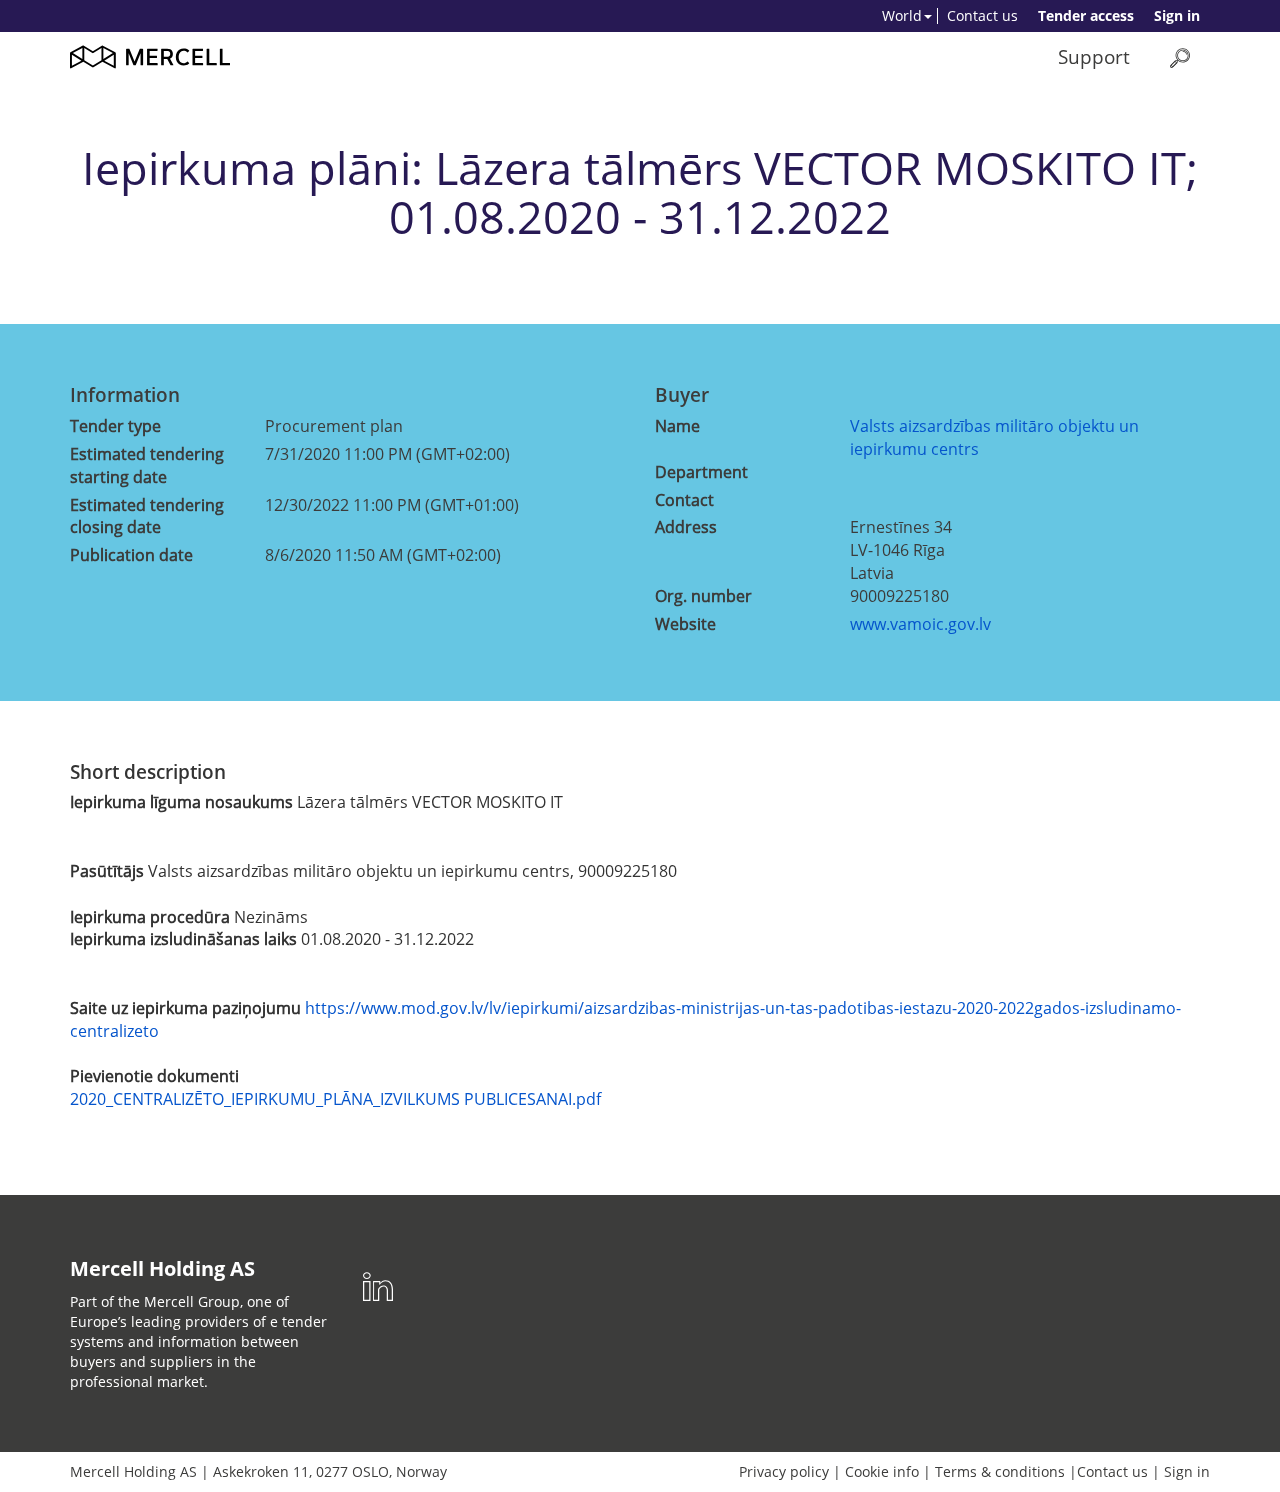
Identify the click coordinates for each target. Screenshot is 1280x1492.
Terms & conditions (1000, 1471)
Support (1094, 56)
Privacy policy (784, 1471)
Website (685, 624)
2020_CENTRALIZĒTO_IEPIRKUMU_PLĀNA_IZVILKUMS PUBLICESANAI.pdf (335, 1099)
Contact (684, 500)
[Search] (1180, 57)
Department (701, 472)
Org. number (703, 596)
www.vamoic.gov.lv (920, 624)
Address (686, 527)
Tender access (1086, 15)
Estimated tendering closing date (147, 516)
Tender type (115, 426)
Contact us (982, 15)
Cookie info (882, 1471)
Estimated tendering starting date (147, 465)
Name (677, 426)
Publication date (131, 555)
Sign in (1177, 15)
